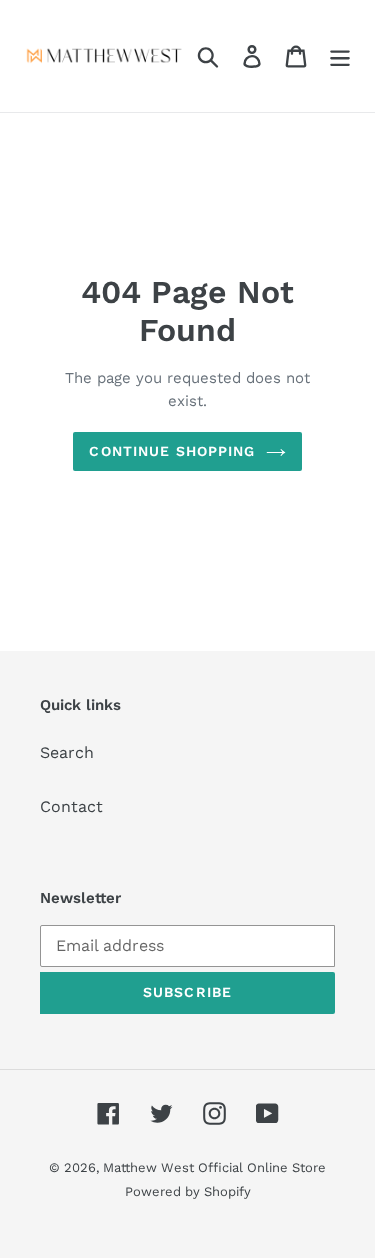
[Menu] (340, 56)
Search (67, 752)
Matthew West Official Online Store (214, 1167)
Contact (71, 806)
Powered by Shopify (188, 1191)
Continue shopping (172, 451)
